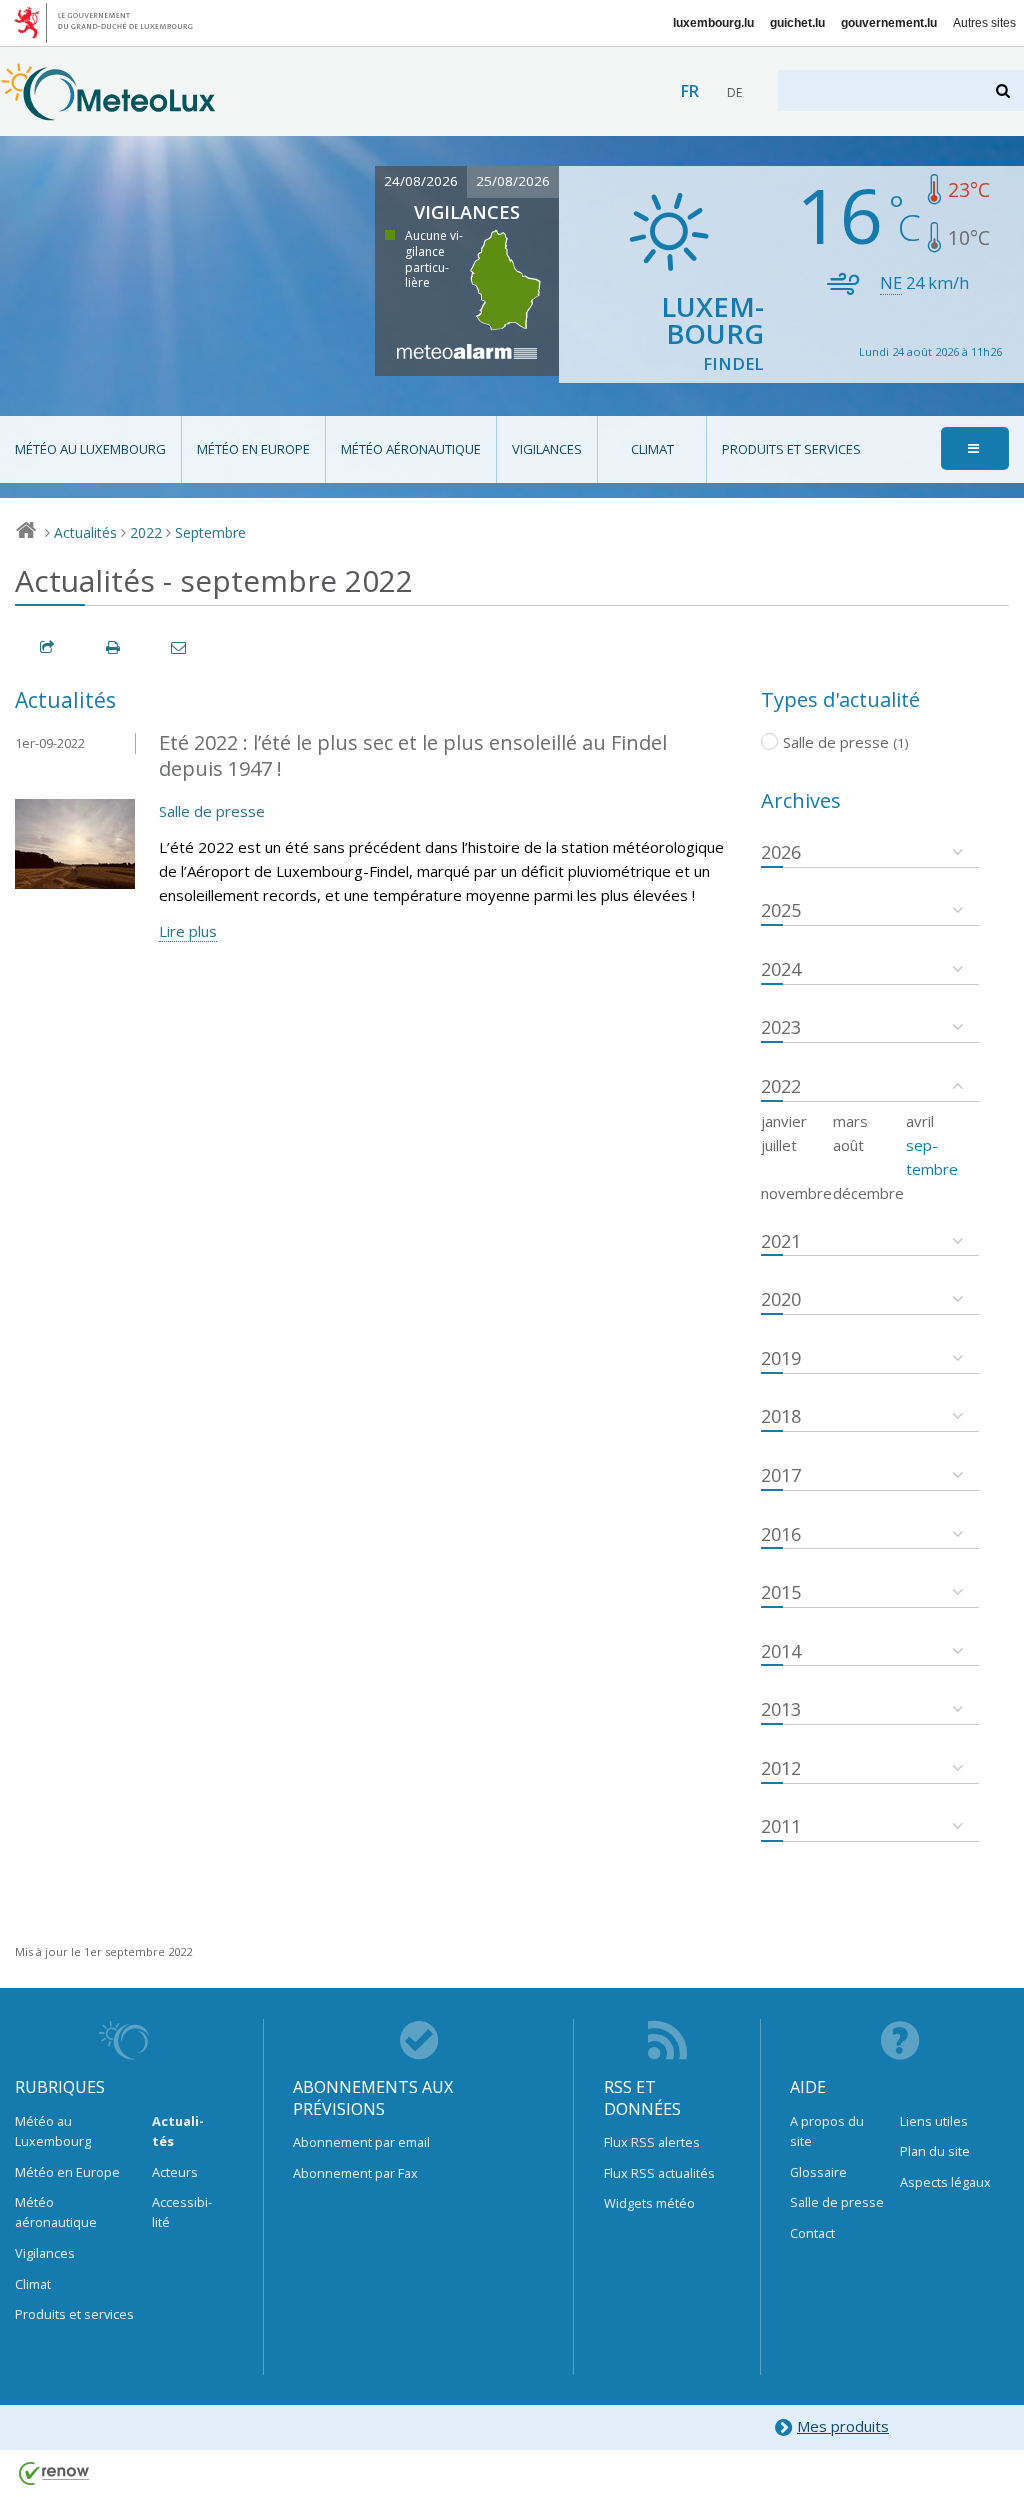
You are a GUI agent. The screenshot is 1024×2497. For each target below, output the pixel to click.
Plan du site (935, 2151)
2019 (781, 1358)
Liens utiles (934, 2121)
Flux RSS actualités (659, 2173)
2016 (781, 1534)
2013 (781, 1709)
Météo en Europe (253, 449)
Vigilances (547, 449)
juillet (779, 1145)
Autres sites (984, 23)
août (848, 1145)
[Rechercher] (1004, 90)
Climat (652, 449)
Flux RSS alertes (652, 2142)
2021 (781, 1241)
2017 (781, 1475)
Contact (812, 2233)
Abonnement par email (361, 2142)
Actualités (85, 532)
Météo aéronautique (411, 449)
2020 (781, 1299)
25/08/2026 (513, 181)
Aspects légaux (945, 2182)
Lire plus (188, 931)
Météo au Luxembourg (90, 449)
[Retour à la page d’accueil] (108, 111)
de (734, 92)
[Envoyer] (180, 647)
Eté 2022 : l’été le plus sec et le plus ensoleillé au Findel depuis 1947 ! (413, 756)
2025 (781, 910)
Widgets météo (649, 2203)
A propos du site (827, 2131)
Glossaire (818, 2172)
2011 (781, 1826)
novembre (796, 1193)
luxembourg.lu (713, 23)
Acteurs (175, 2172)
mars (850, 1121)
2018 (781, 1416)
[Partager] (48, 647)
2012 (781, 1768)
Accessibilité (182, 2212)
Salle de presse (212, 811)
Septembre (210, 532)
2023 (781, 1027)
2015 (781, 1592)
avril (920, 1121)
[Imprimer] (114, 647)
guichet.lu (797, 23)
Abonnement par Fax (355, 2173)
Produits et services (791, 449)
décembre (868, 1193)
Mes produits (843, 2426)
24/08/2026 (421, 181)
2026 (781, 852)
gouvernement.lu (889, 23)
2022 (146, 532)
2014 (781, 1651)
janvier (784, 1121)
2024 (781, 969)
